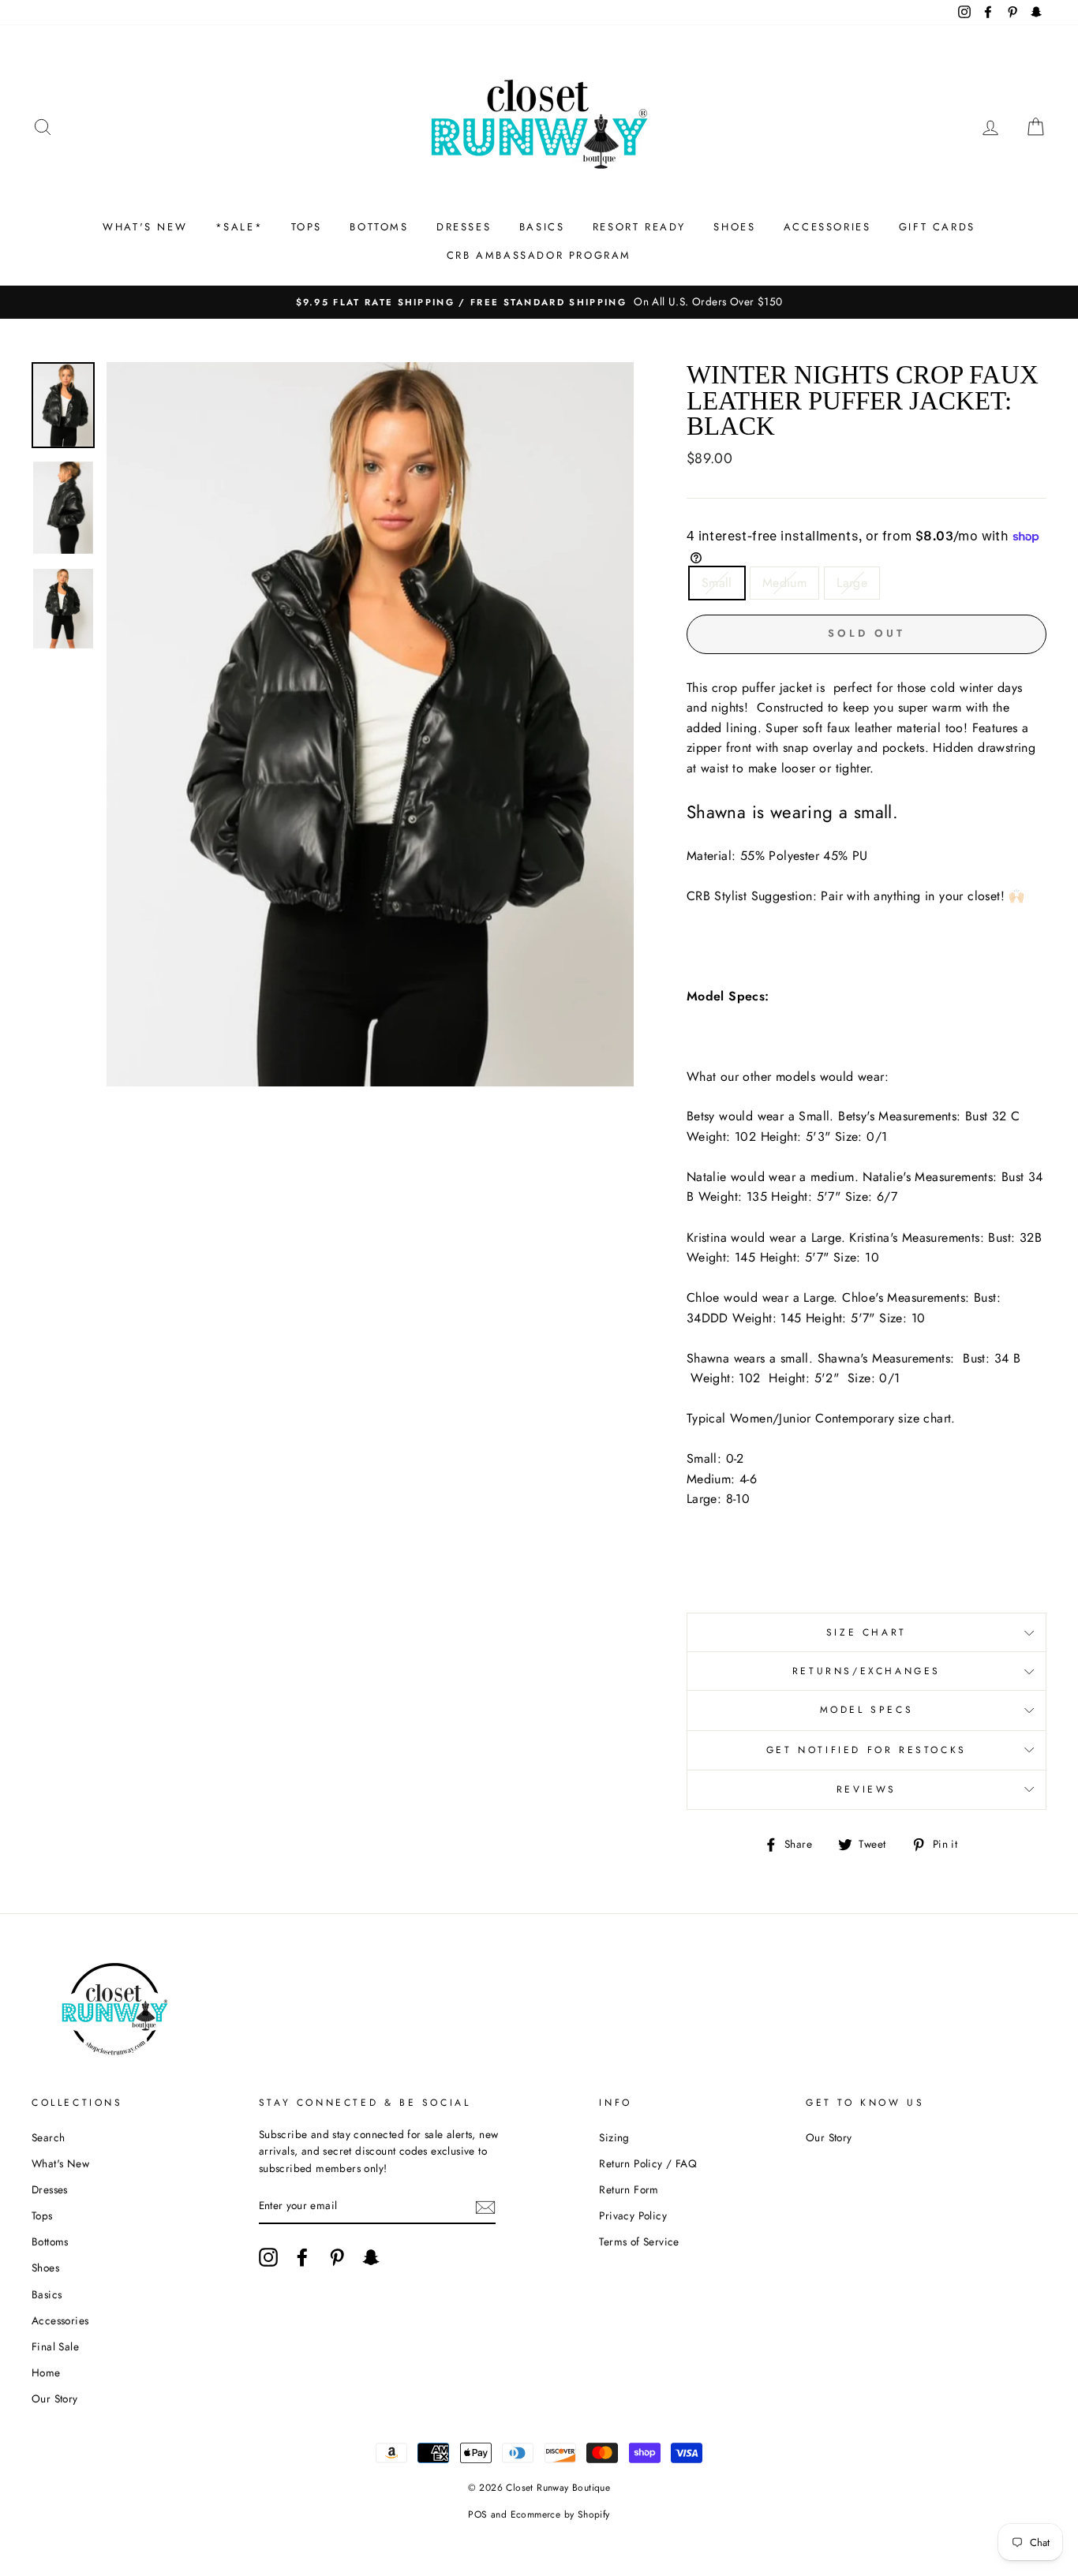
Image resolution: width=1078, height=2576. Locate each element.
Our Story (55, 2398)
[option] (539, 302)
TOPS (307, 227)
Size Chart (867, 1632)
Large (852, 583)
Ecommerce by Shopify (560, 2514)
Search (48, 2137)
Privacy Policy (633, 2215)
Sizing (614, 2137)
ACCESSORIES (827, 227)
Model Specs (867, 1710)
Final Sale (55, 2346)
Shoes (45, 2268)
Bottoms (50, 2241)
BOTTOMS (379, 227)
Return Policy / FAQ (648, 2163)
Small (717, 583)
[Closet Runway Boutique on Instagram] (268, 2257)
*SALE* (240, 227)
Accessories (60, 2320)
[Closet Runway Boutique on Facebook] (302, 2257)
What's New (60, 2163)
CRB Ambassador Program (539, 255)
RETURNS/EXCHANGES (867, 1671)
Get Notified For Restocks (867, 1750)
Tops (42, 2215)
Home (46, 2372)
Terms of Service (639, 2241)
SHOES (734, 227)
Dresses (50, 2189)
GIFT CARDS (937, 227)
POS (477, 2514)
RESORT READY (639, 227)
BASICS (542, 227)
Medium (784, 583)
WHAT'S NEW (145, 227)
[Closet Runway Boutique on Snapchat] (371, 2257)
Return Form (629, 2189)
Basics (47, 2294)
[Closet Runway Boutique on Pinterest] (337, 2257)
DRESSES (464, 227)
